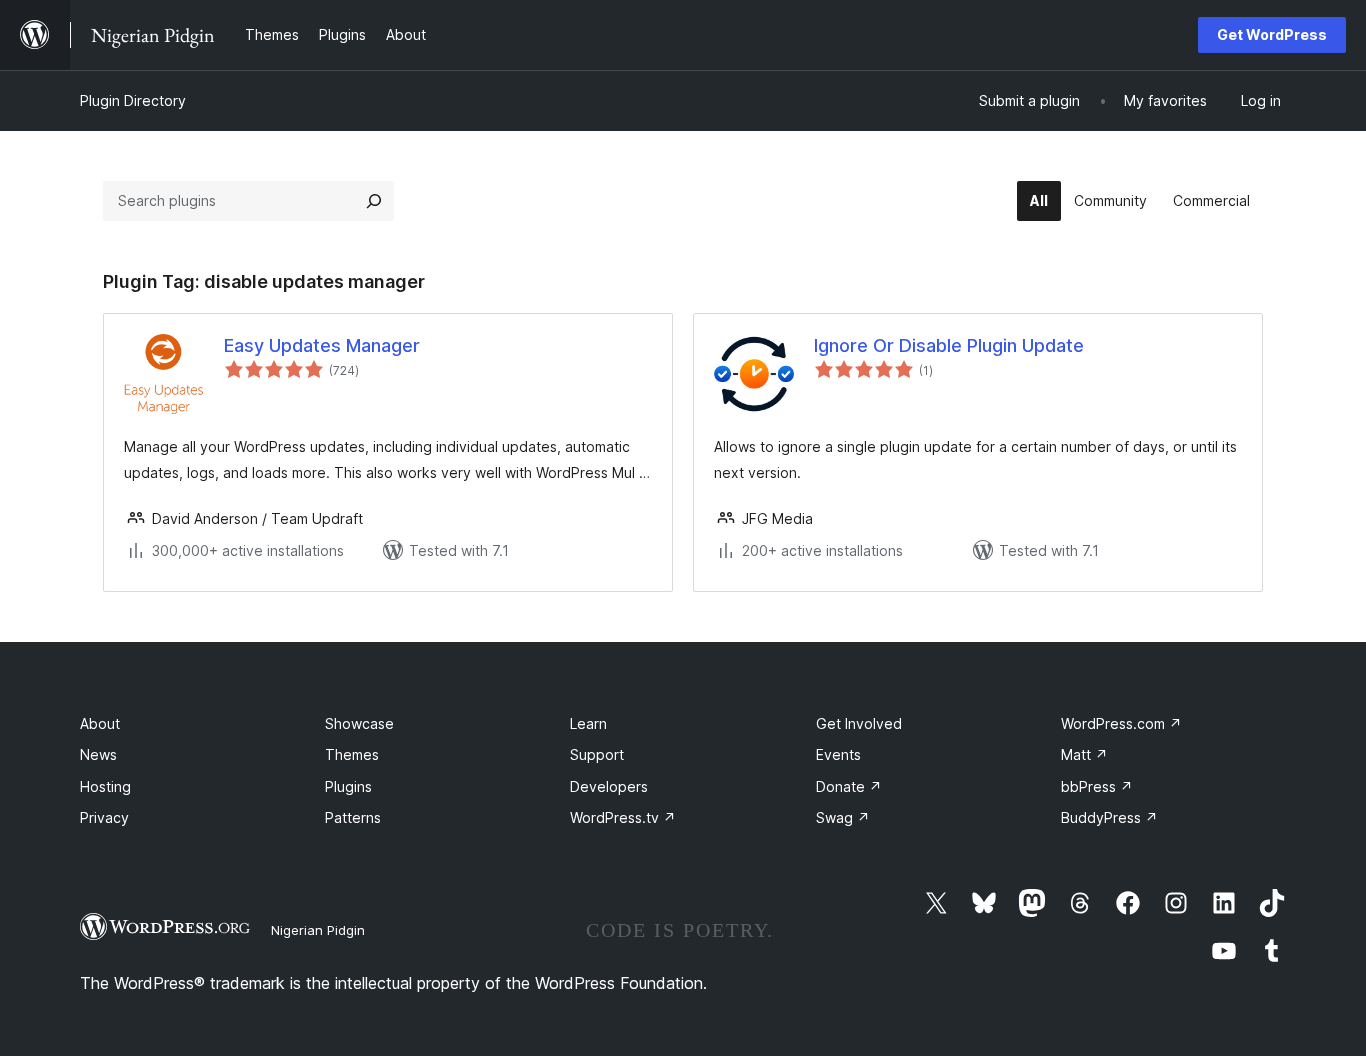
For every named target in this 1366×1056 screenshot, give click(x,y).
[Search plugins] (374, 201)
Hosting (105, 786)
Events (838, 754)
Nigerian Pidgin (318, 930)
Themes (352, 754)
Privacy (104, 817)
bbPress (1097, 786)
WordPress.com (1121, 723)
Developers (609, 786)
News (98, 754)
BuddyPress (1109, 817)
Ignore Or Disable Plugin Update (949, 345)
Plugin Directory (133, 100)
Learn (588, 723)
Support (597, 754)
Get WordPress (1272, 34)
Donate (849, 786)
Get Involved (859, 723)
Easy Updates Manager (322, 345)
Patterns (353, 817)
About (100, 723)
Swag (843, 817)
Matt (1084, 754)
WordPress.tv (623, 817)
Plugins (348, 786)
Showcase (359, 723)
